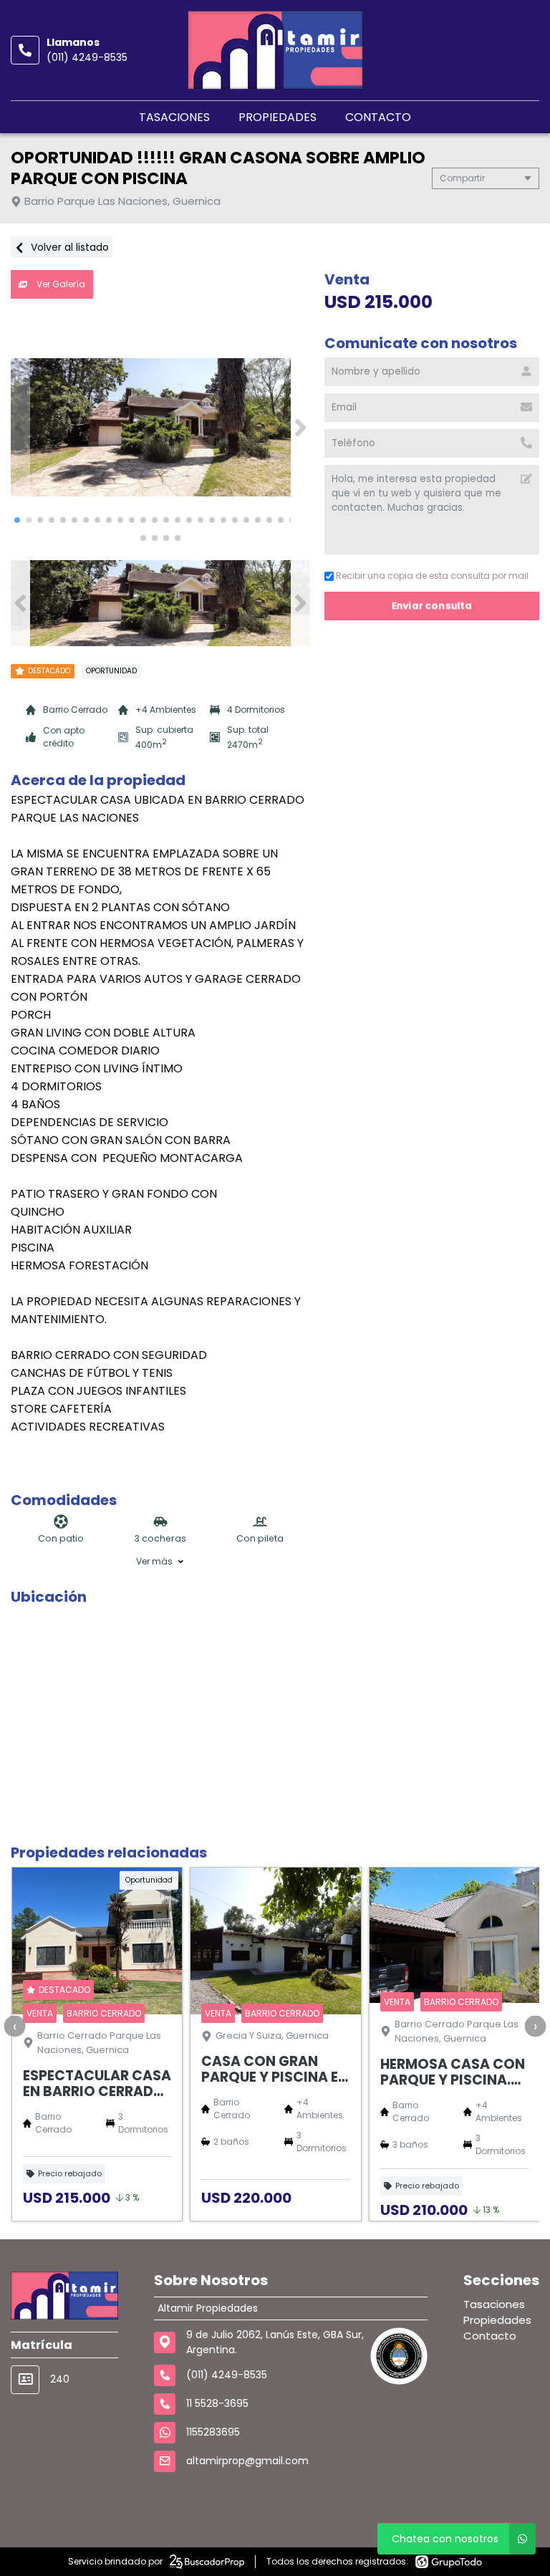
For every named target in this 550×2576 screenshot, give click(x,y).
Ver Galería (60, 284)
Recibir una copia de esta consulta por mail (432, 576)
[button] (300, 428)
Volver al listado (68, 247)
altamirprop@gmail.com (247, 2461)
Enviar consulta (432, 606)
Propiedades (278, 117)
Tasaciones (174, 117)
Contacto (378, 117)
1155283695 (213, 2432)
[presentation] (14, 2026)
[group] (160, 428)
